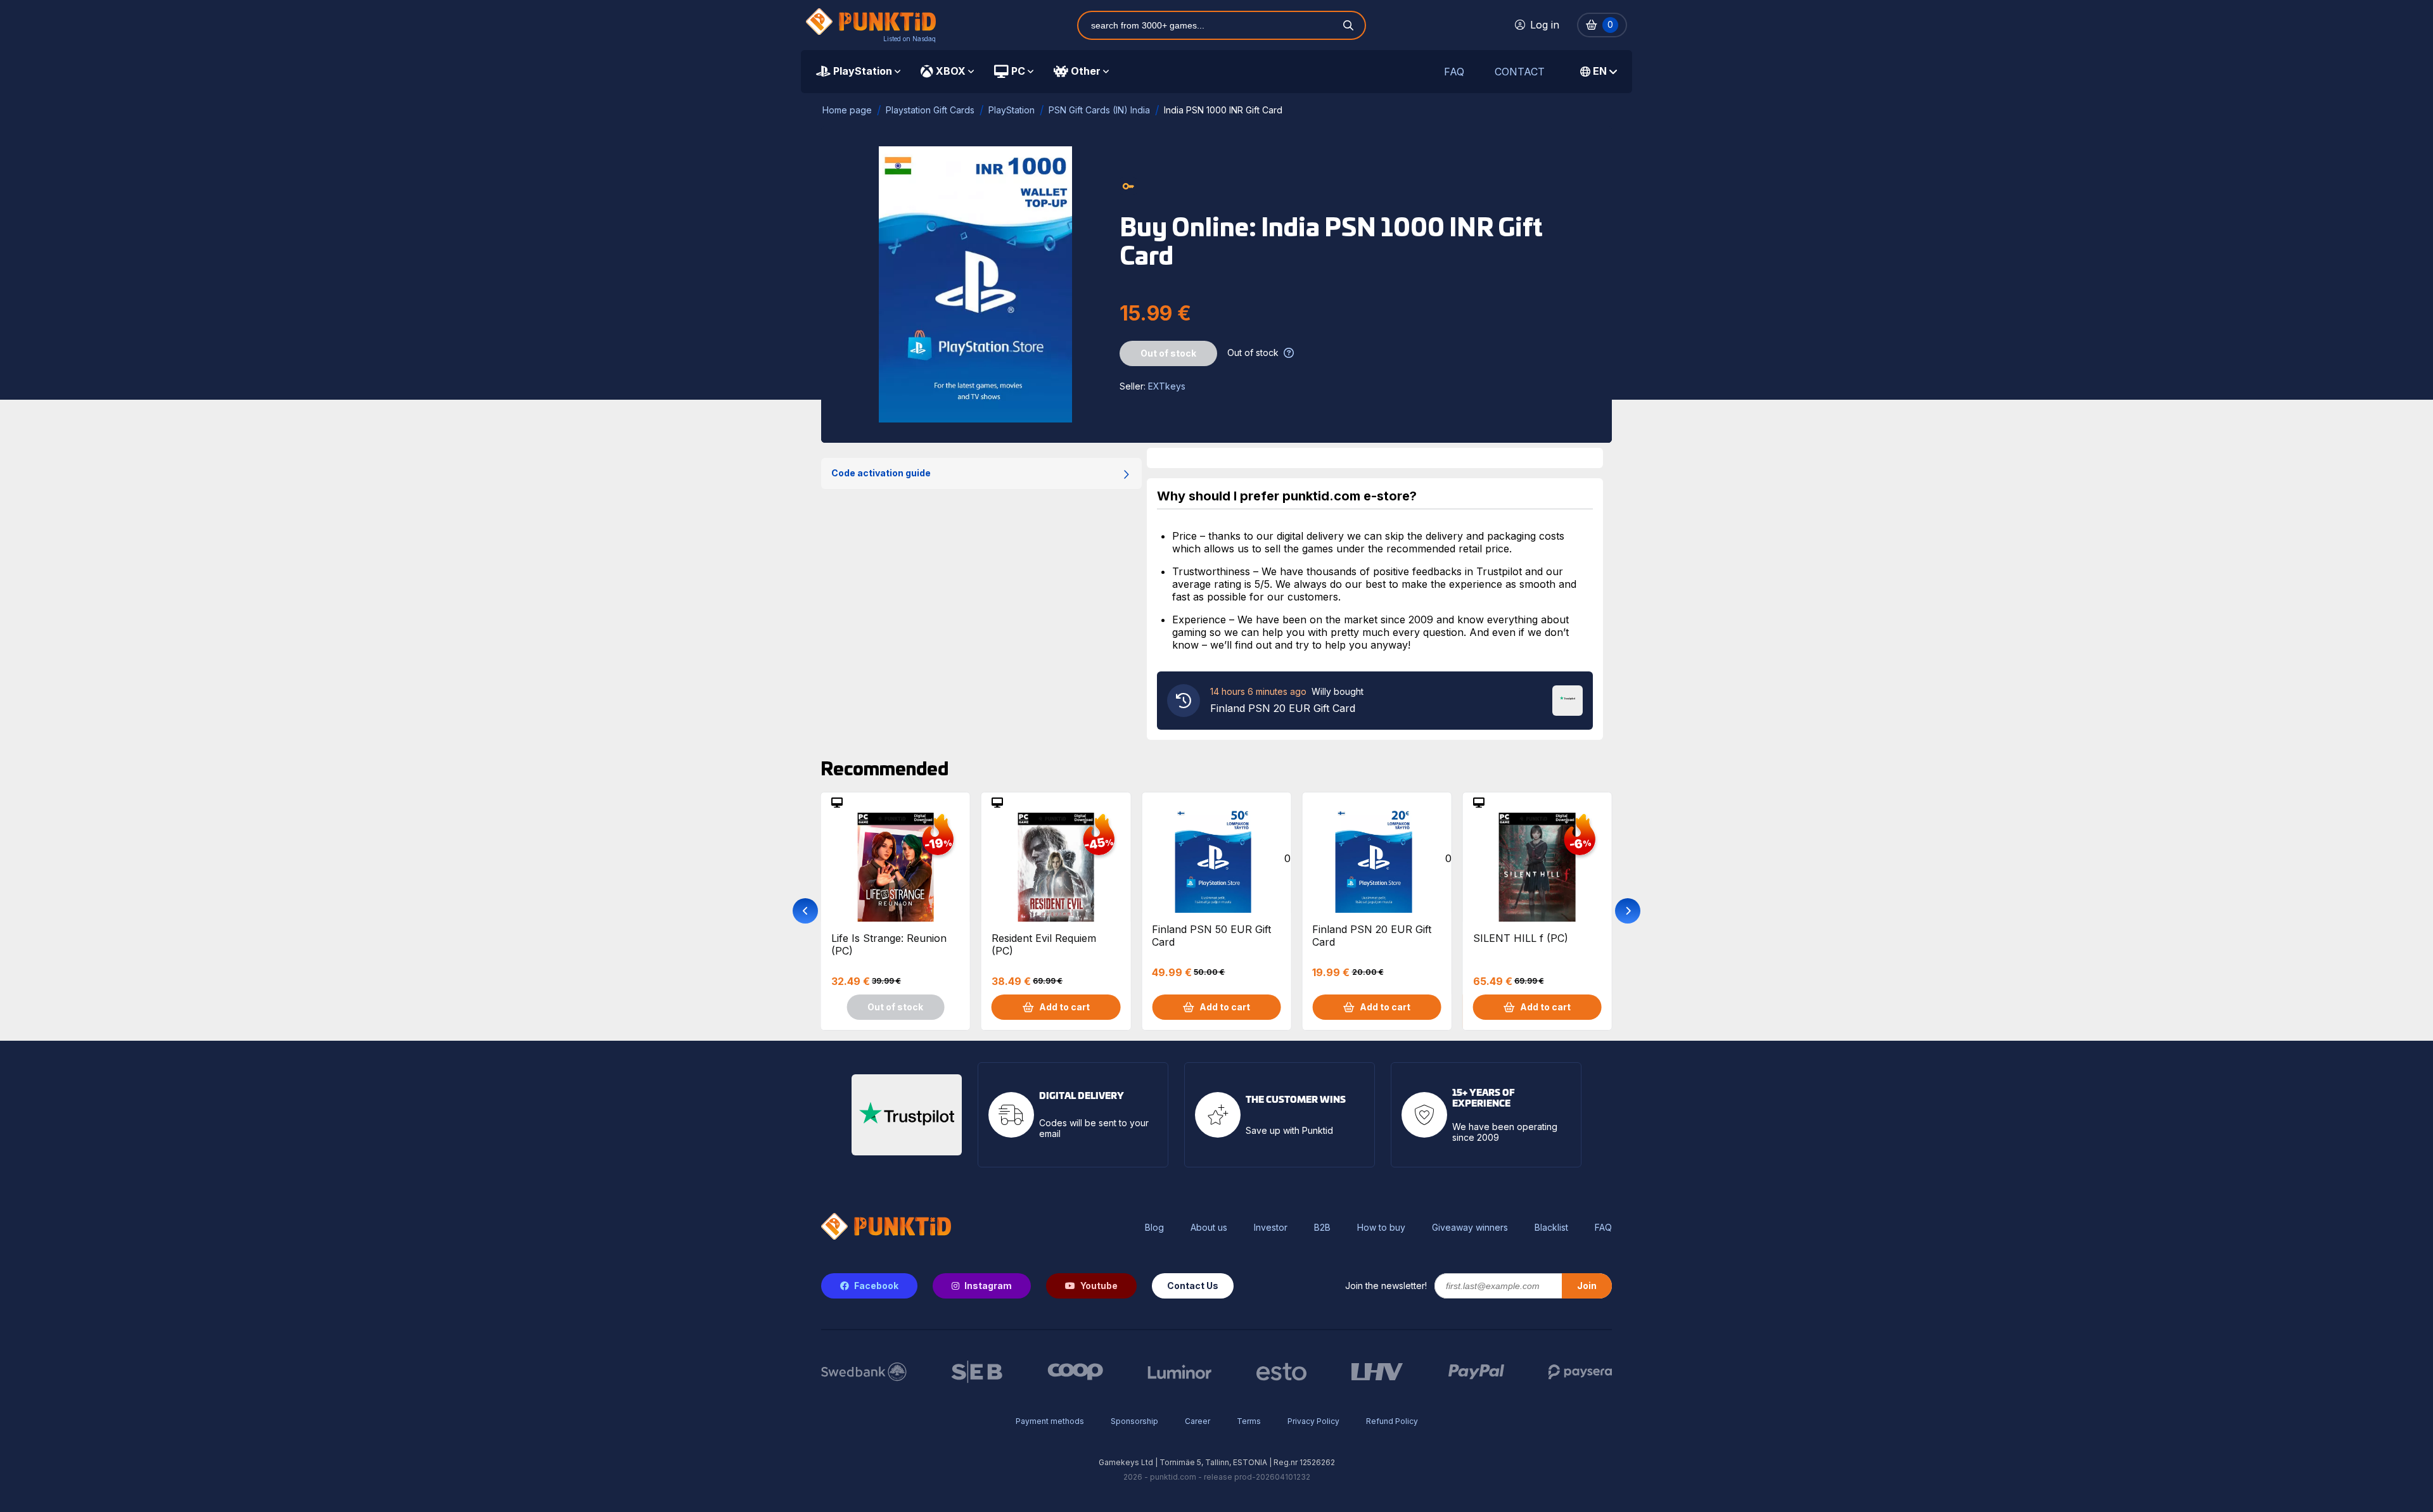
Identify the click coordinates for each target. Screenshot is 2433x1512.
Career (1197, 1421)
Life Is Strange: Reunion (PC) (889, 944)
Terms (1249, 1421)
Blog (1154, 1228)
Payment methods (1050, 1421)
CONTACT (1520, 72)
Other (1086, 71)
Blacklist (1551, 1228)
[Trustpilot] (1568, 699)
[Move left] (805, 911)
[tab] (858, 72)
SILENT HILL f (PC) (1521, 938)
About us (1209, 1228)
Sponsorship (1134, 1421)
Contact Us (1193, 1286)
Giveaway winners (1470, 1228)
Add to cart (1064, 1007)
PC (1018, 71)
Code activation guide (881, 473)
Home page (847, 110)
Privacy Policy (1313, 1421)
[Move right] (1628, 911)
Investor (1271, 1228)
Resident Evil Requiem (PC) (1044, 944)
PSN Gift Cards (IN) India (1099, 110)
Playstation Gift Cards (930, 110)
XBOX (951, 71)
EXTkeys (1167, 386)
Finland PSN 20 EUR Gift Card (1372, 936)
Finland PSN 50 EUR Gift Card (1211, 936)
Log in (1545, 25)
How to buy (1381, 1228)
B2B (1322, 1228)
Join (1587, 1286)
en (1600, 71)
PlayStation (863, 71)
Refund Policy (1392, 1421)
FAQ (1454, 72)
